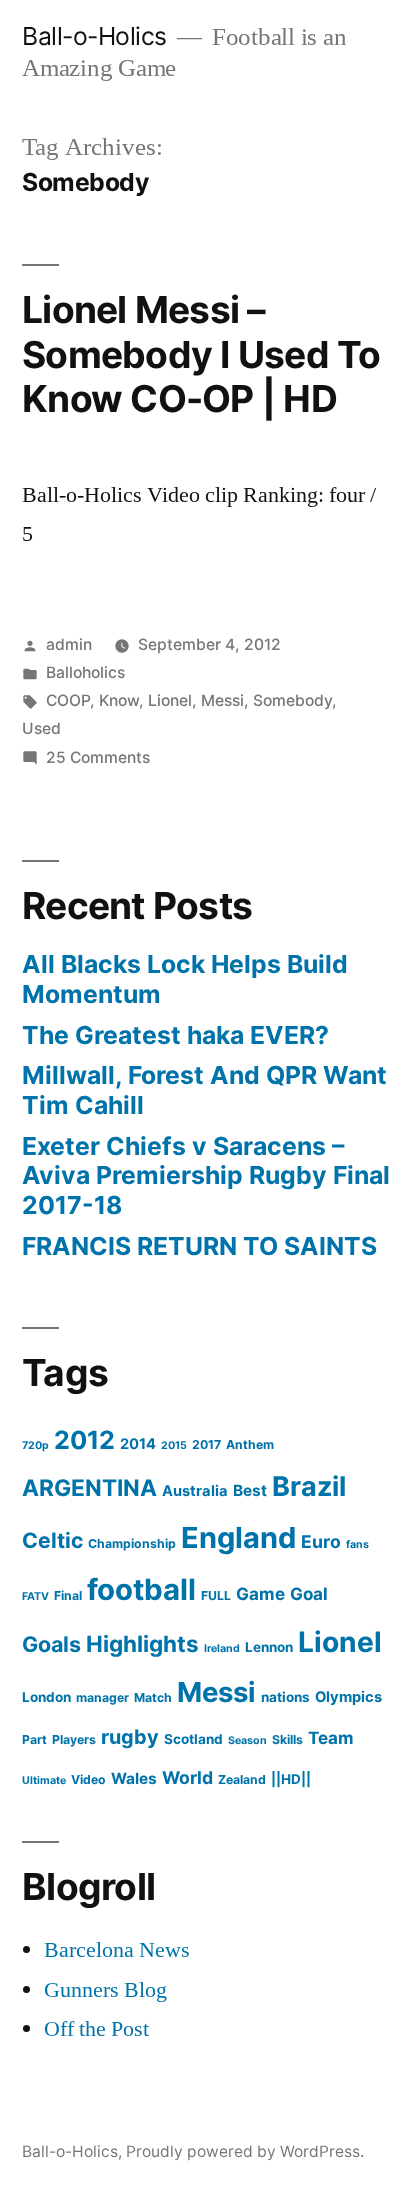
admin (69, 644)
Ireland (222, 1648)
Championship (132, 1543)
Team (331, 1737)
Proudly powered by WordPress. (245, 2151)
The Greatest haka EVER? (175, 1035)
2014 (138, 1444)
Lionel (170, 700)
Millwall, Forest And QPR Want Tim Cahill (204, 1090)
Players (74, 1739)
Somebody (292, 700)
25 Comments (98, 757)
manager (102, 1697)
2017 (206, 1444)
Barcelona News (117, 1950)
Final (68, 1595)
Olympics (348, 1697)
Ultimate (44, 1780)
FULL (216, 1595)
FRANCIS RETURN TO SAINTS (199, 1246)
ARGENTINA (89, 1488)
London (46, 1697)
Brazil (309, 1486)
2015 (174, 1445)
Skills (287, 1739)
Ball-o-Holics (94, 36)
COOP (68, 700)
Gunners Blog (105, 1990)
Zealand (242, 1779)
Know (119, 700)
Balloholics (85, 672)
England (238, 1537)
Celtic (52, 1540)
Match (153, 1697)
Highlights (142, 1643)
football (141, 1589)
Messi (222, 700)
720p (35, 1445)
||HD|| (291, 1779)
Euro (321, 1541)
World (187, 1777)
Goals (51, 1644)
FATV (35, 1596)
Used (41, 728)
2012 (84, 1440)
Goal (309, 1593)
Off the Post (96, 2029)
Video (88, 1779)
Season (247, 1740)
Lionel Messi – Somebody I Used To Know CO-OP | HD (201, 354)
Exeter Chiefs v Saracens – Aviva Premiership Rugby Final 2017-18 (206, 1175)
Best (250, 1490)
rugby (130, 1737)
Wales (134, 1778)
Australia (195, 1491)
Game (260, 1593)
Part (34, 1739)
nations (285, 1697)
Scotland (193, 1739)
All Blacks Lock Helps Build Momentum (185, 979)
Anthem (250, 1444)
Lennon (269, 1647)
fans (357, 1544)
